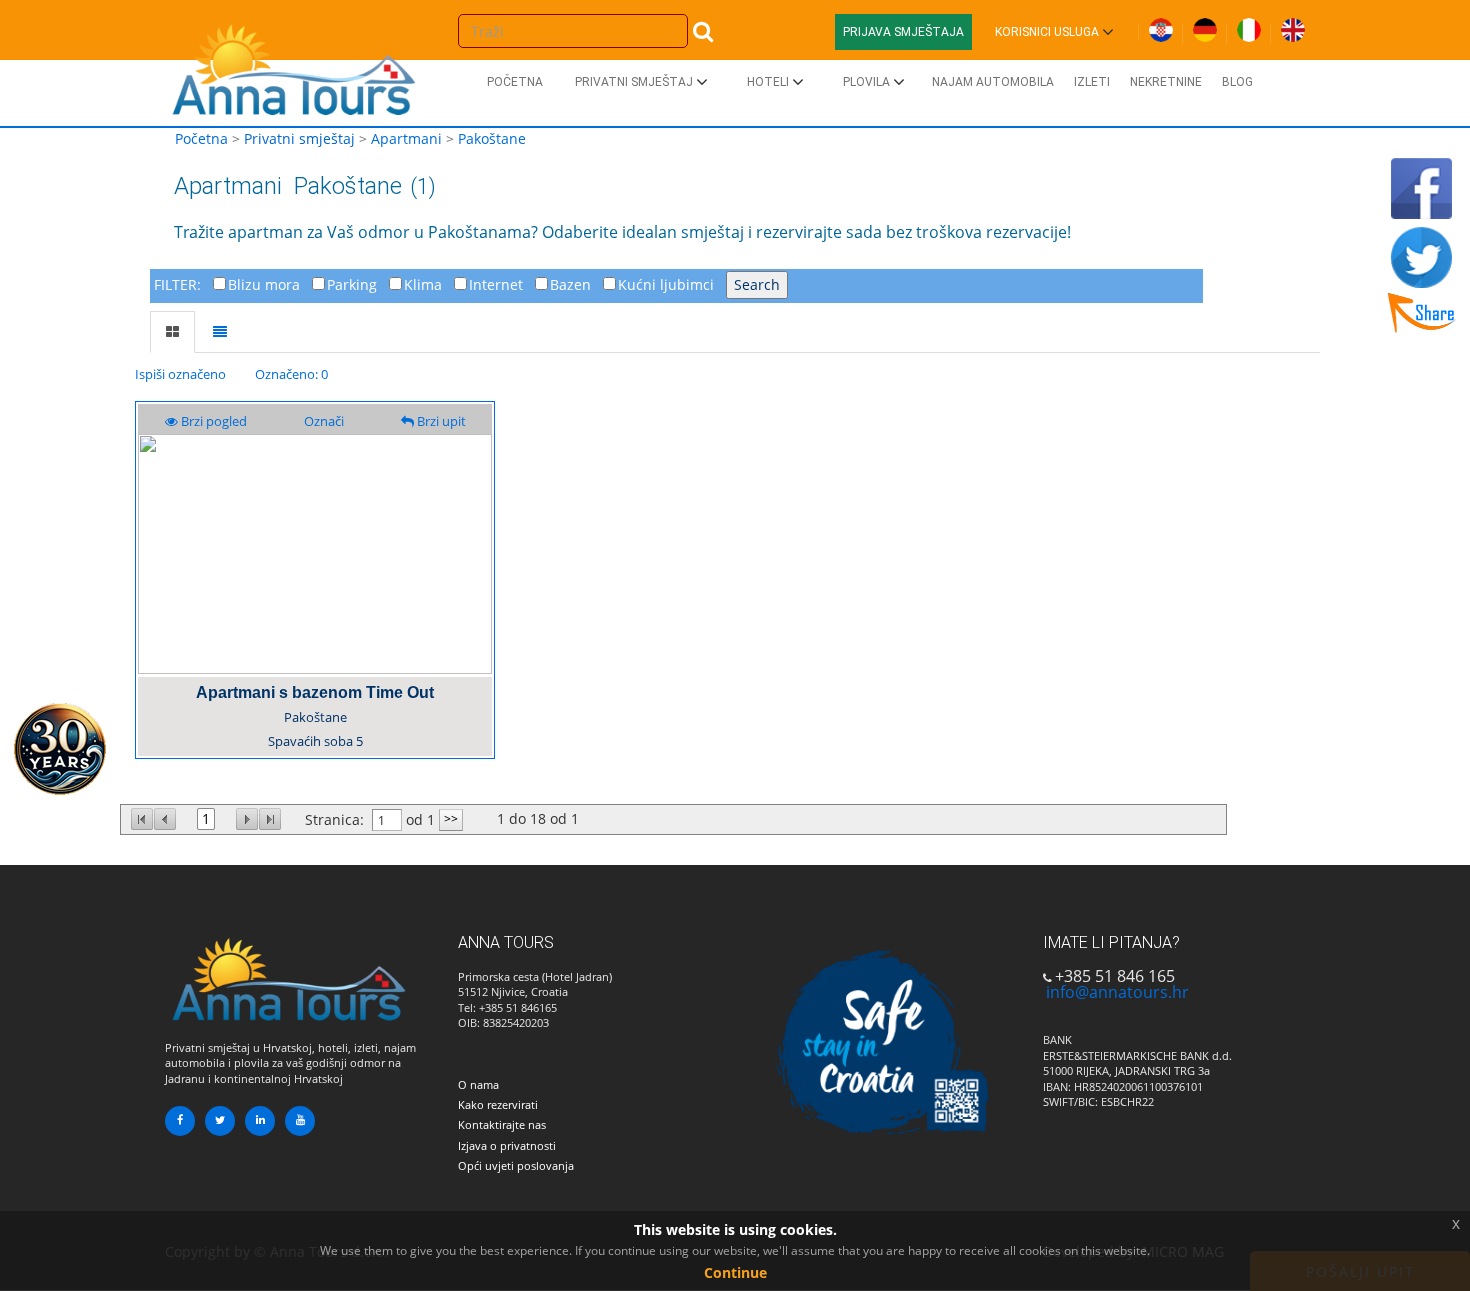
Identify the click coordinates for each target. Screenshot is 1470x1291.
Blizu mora (264, 284)
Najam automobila (993, 82)
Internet (496, 284)
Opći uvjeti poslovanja (516, 1165)
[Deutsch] (1205, 26)
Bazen (570, 284)
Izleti (1092, 82)
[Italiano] (1249, 26)
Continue (735, 1272)
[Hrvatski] (1161, 26)
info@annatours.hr (1117, 992)
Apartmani (406, 138)
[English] (1293, 26)
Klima (423, 284)
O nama (478, 1084)
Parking (352, 284)
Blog (1237, 82)
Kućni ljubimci (666, 284)
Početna (515, 82)
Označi (324, 421)
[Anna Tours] (295, 65)
